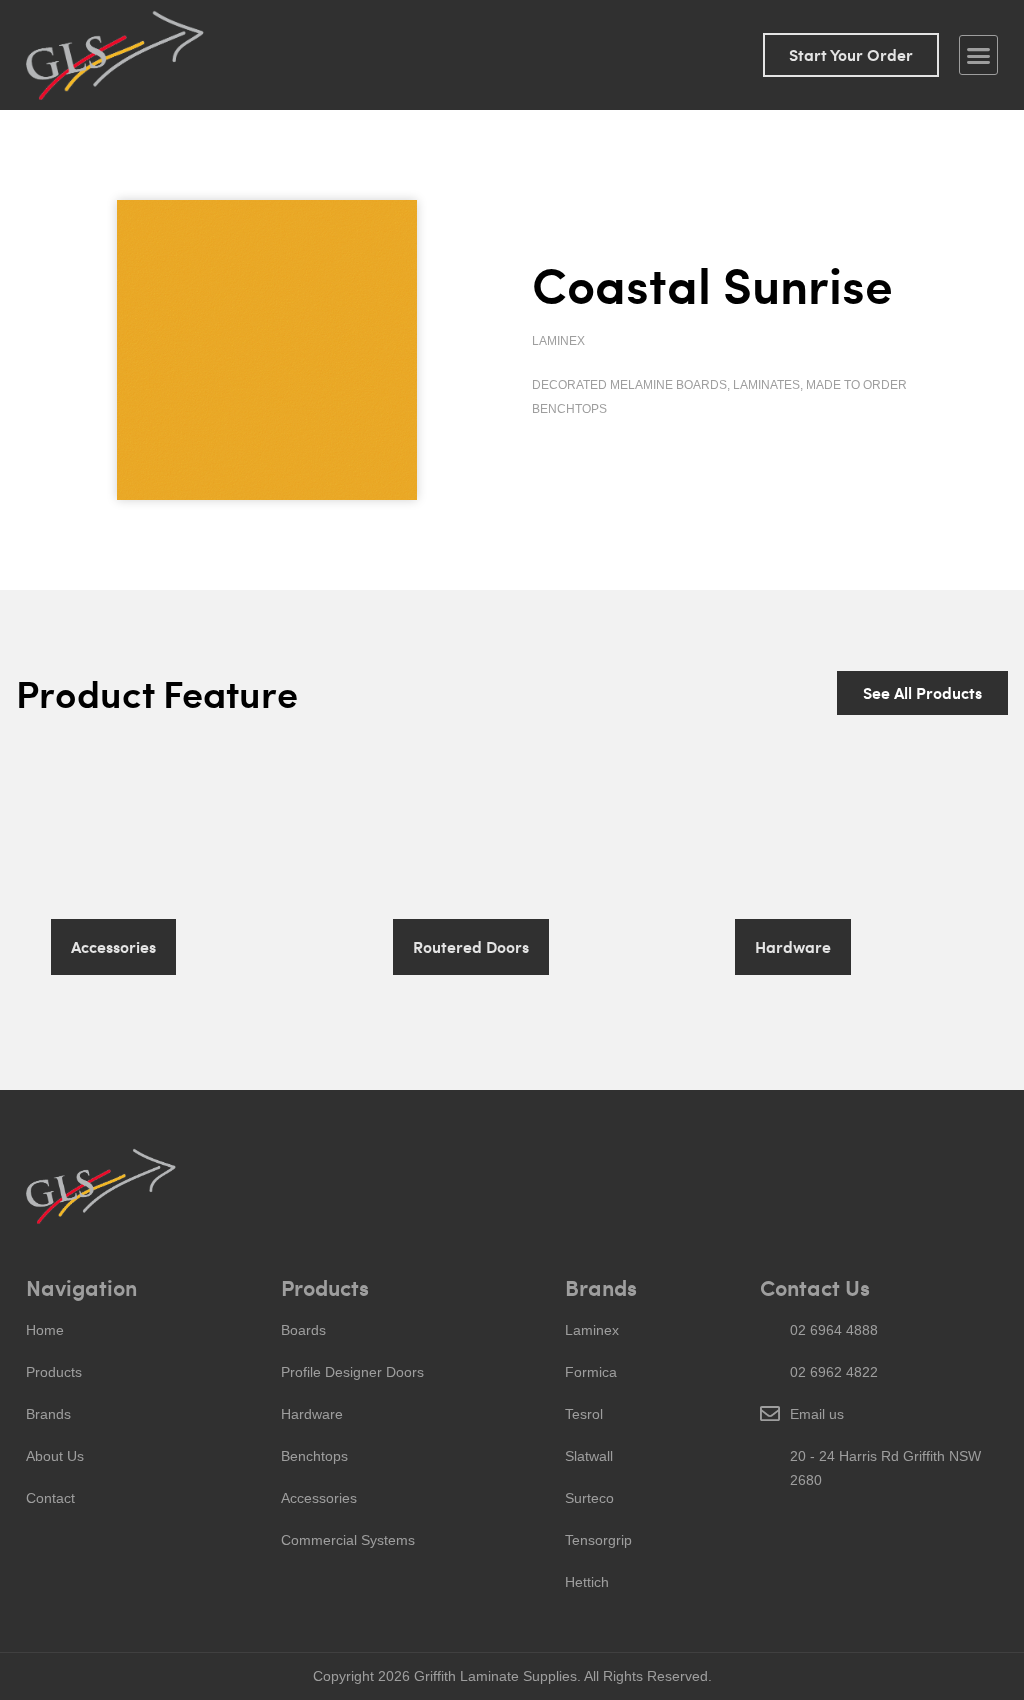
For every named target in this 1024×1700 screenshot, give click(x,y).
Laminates (766, 385)
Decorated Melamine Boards (629, 385)
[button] (979, 55)
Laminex (558, 341)
